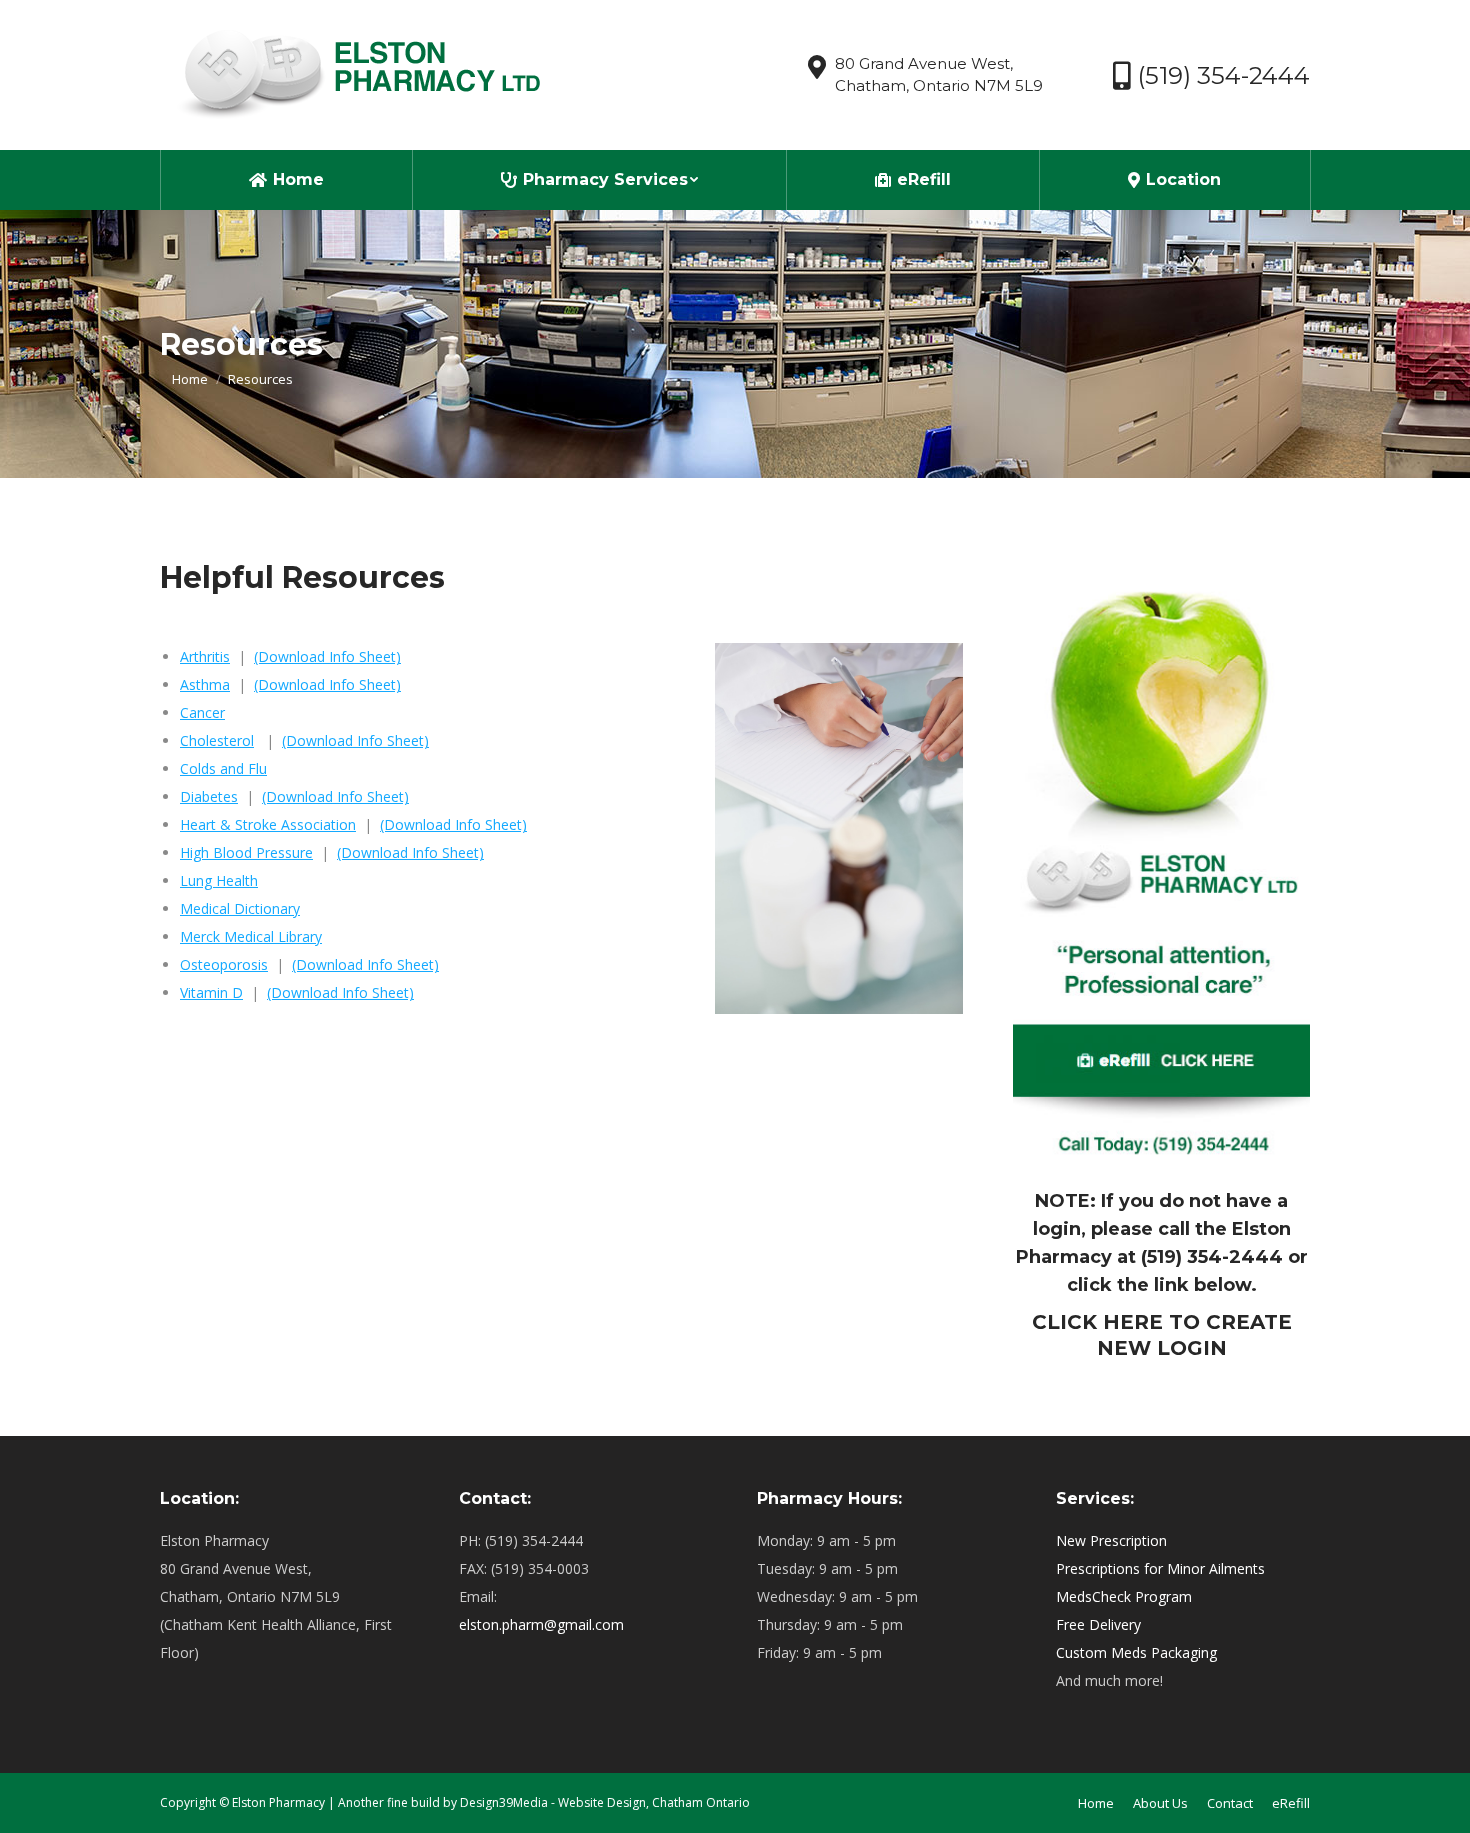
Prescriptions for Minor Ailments (1160, 1568)
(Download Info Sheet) (327, 656)
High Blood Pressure (246, 852)
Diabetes (209, 796)
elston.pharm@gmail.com (541, 1624)
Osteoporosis (224, 964)
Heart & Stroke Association (268, 824)
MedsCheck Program (1124, 1596)
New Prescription (1111, 1540)
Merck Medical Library (251, 936)
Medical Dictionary (240, 908)
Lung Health (219, 880)
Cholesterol (217, 740)
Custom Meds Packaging (1136, 1652)
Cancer (202, 712)
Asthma (205, 684)
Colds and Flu (223, 768)
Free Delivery (1098, 1624)
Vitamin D (211, 992)
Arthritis (205, 656)
